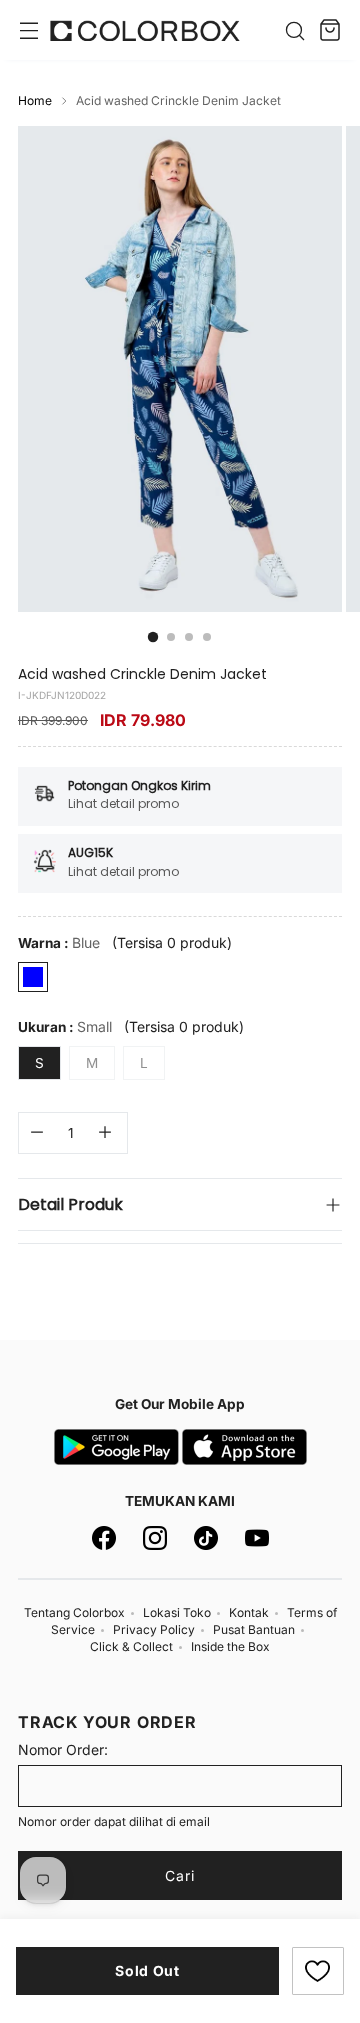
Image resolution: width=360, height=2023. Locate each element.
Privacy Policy (154, 1629)
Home (35, 100)
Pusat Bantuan (254, 1629)
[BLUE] (33, 977)
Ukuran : (65, 1026)
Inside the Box (230, 1646)
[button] (318, 1971)
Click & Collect (131, 1646)
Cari (180, 1875)
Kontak (249, 1612)
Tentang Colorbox (74, 1612)
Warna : (59, 942)
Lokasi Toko (177, 1612)
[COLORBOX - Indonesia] (145, 30)
